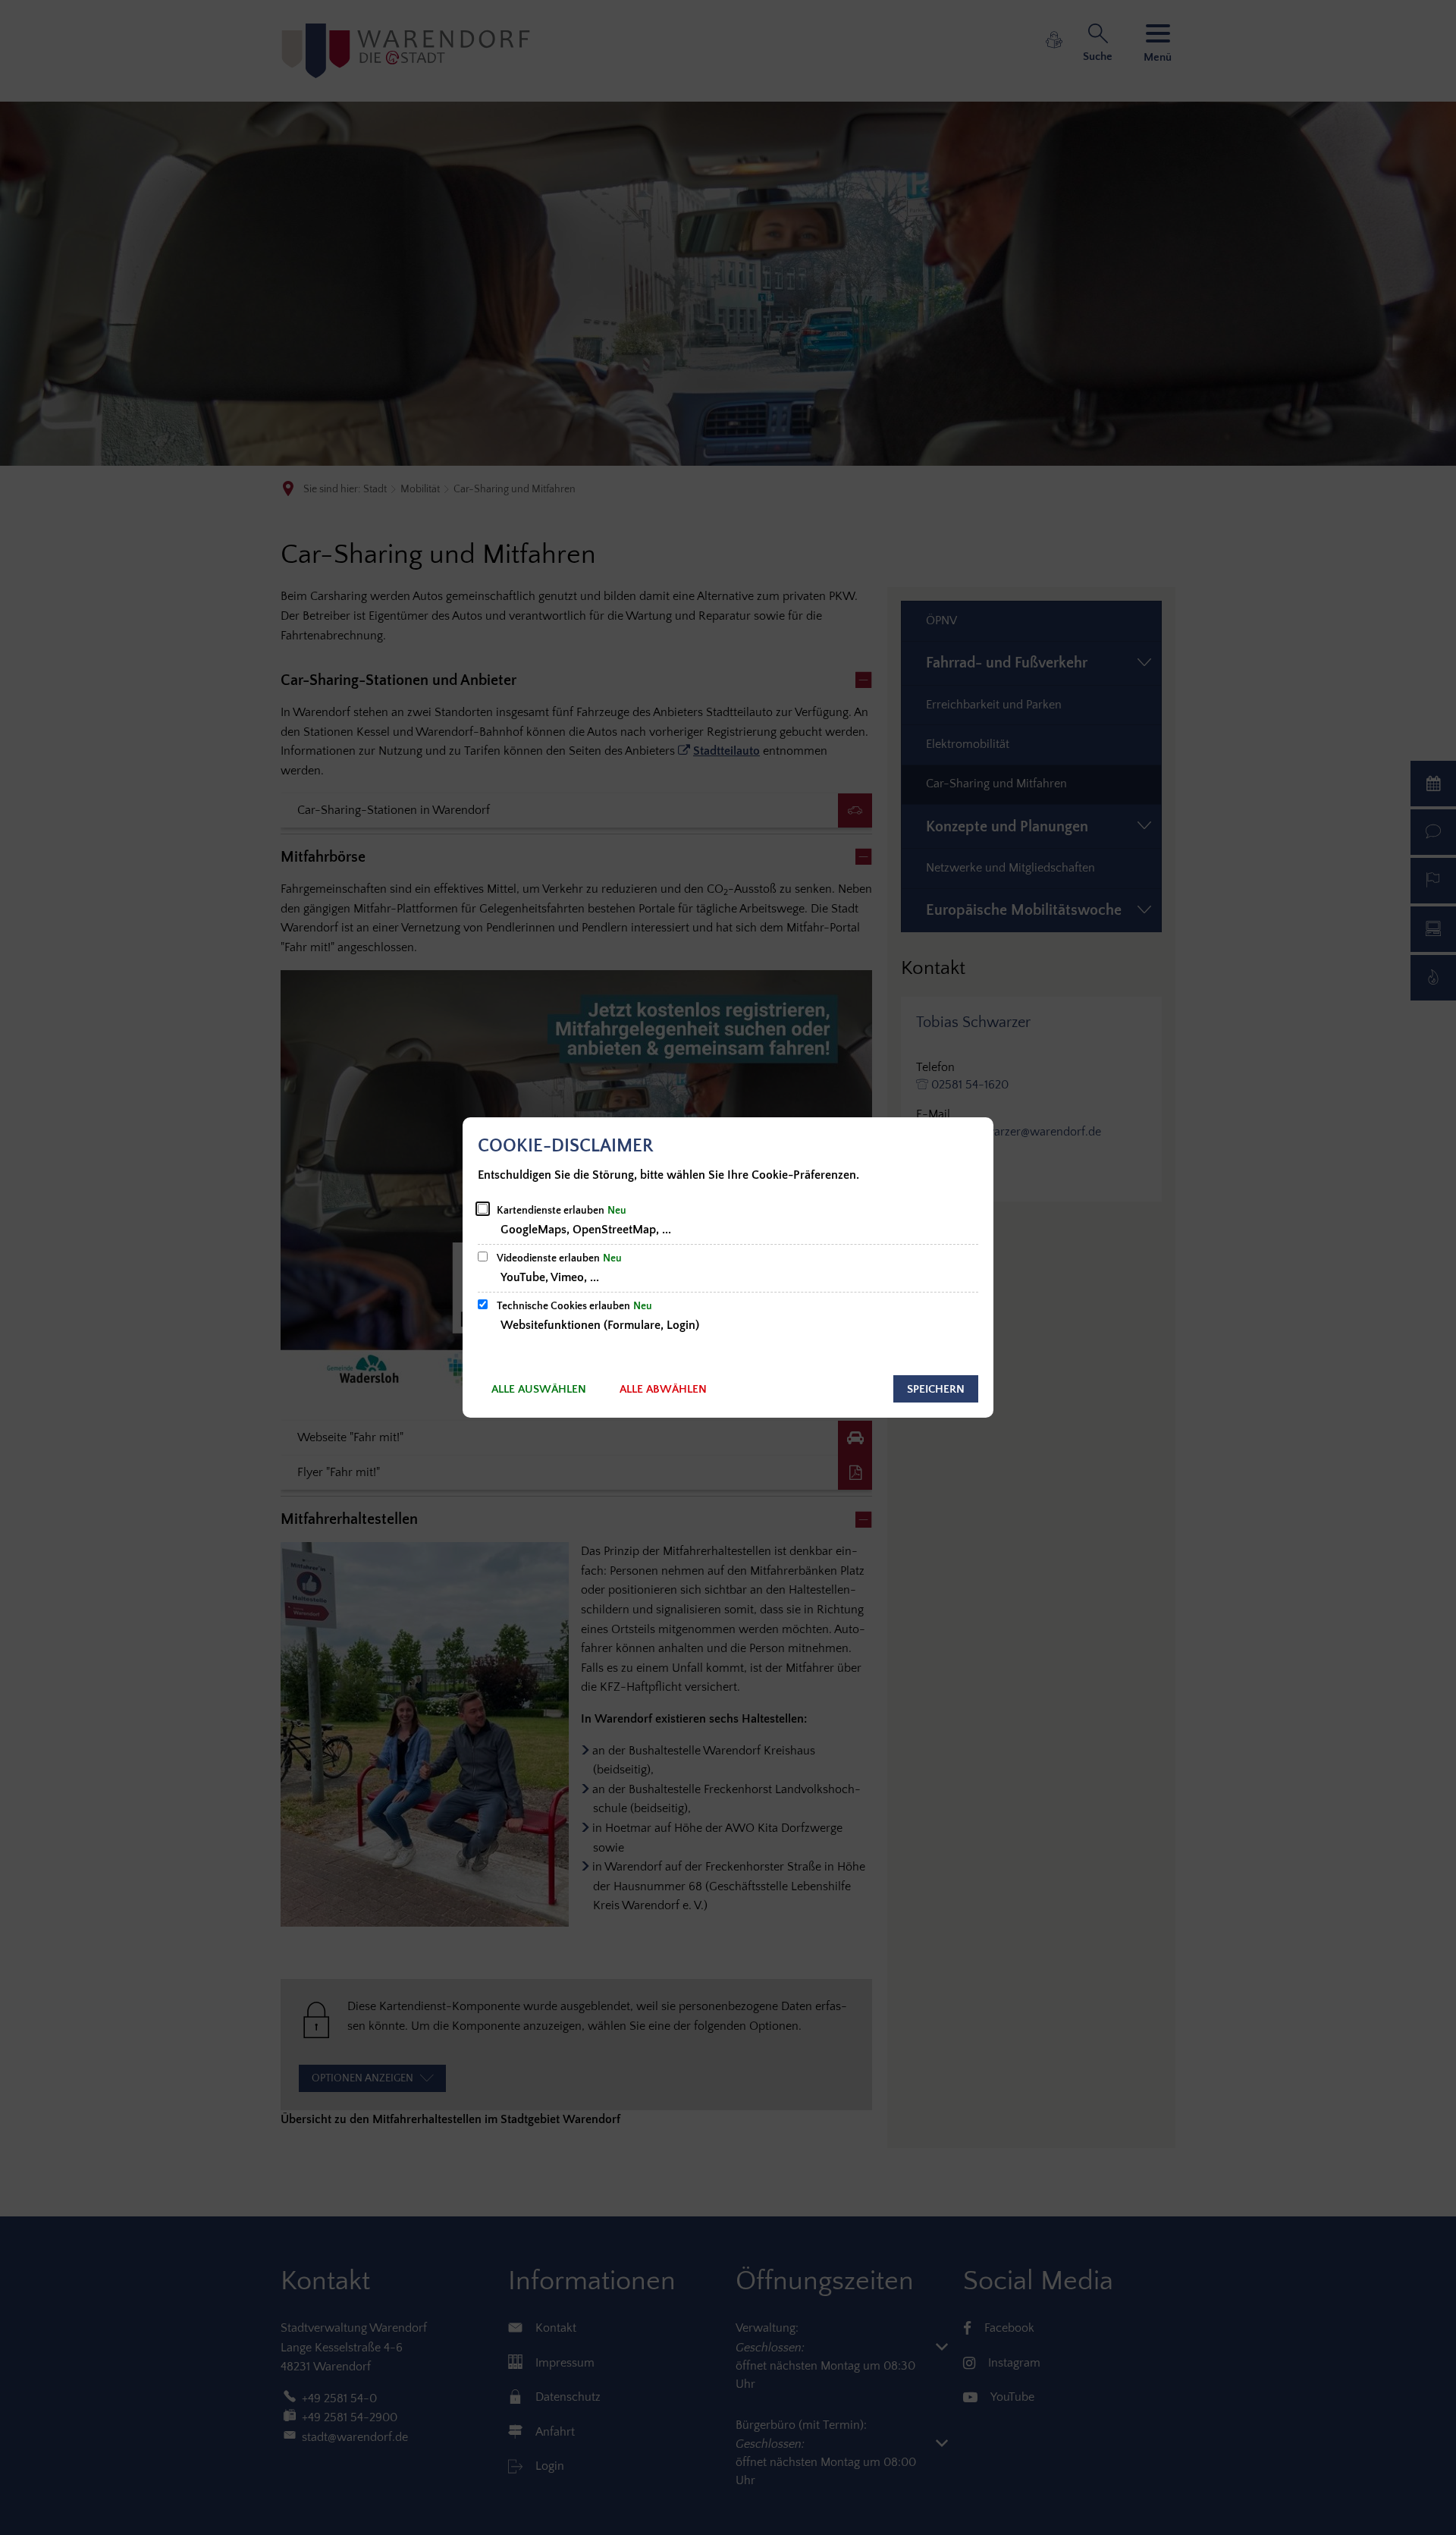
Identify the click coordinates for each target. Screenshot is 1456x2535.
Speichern (936, 1389)
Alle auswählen (539, 1389)
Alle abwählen (663, 1389)
